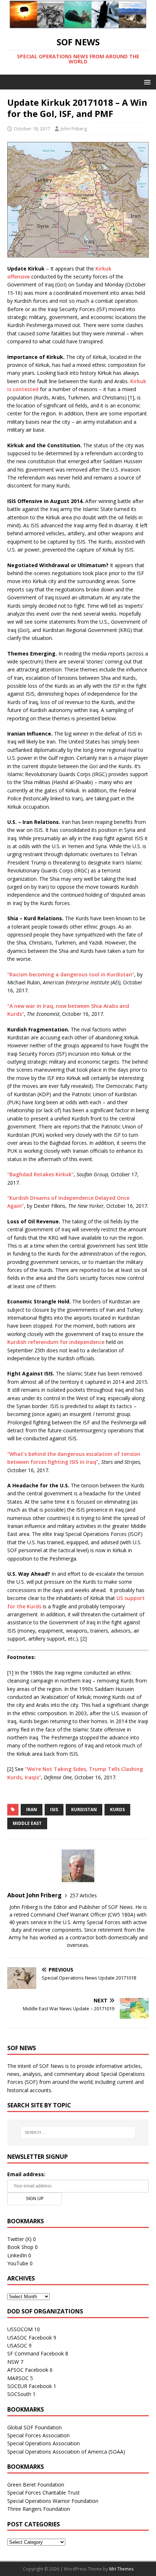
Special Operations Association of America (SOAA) (66, 2452)
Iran (32, 1810)
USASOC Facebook (30, 2338)
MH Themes (121, 2569)
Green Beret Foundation (36, 2485)
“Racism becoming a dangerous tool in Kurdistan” (71, 974)
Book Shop (20, 2247)
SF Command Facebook (36, 2353)
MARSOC (18, 2378)
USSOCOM (20, 2329)
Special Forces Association (38, 2435)
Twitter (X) (19, 2239)
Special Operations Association (44, 2443)
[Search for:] (78, 2132)
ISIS (54, 1810)
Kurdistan (84, 1810)
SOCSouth (19, 2394)
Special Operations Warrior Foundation (53, 2501)
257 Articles (83, 1895)
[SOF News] (78, 24)
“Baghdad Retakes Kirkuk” (40, 1174)
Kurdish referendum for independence (56, 1342)
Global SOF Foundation (34, 2427)
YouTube (18, 2263)
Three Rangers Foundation (39, 2509)
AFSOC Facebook (28, 2370)
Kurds (117, 1810)
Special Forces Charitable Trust (44, 2493)
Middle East (27, 1823)
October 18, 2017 (32, 129)
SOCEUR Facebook (30, 2386)
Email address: (26, 2174)
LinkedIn (17, 2255)
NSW (13, 2362)
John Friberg (74, 129)
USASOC (17, 2345)
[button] (146, 82)
